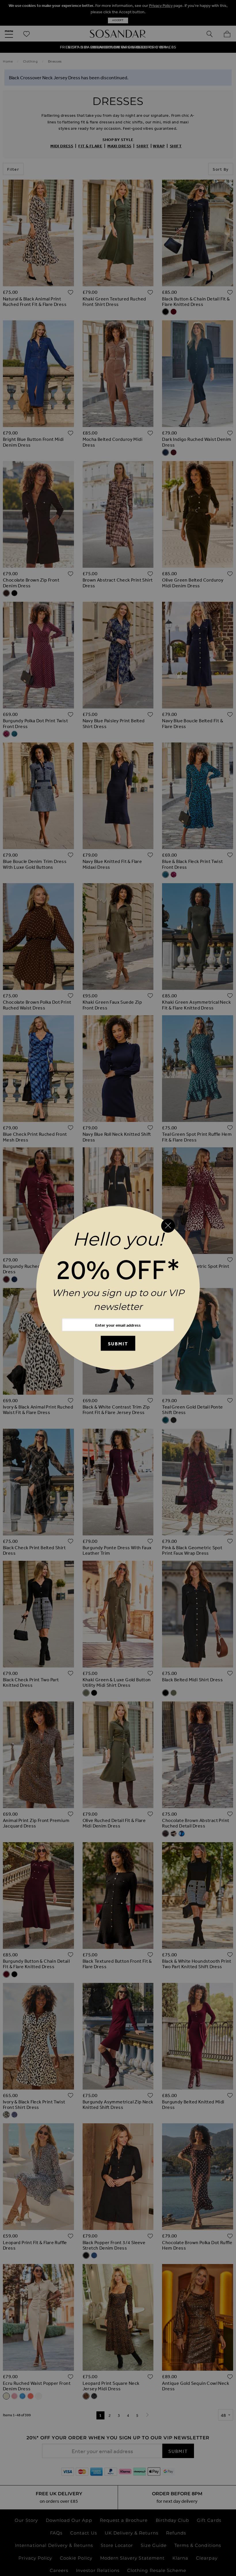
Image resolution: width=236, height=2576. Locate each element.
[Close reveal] (168, 1226)
